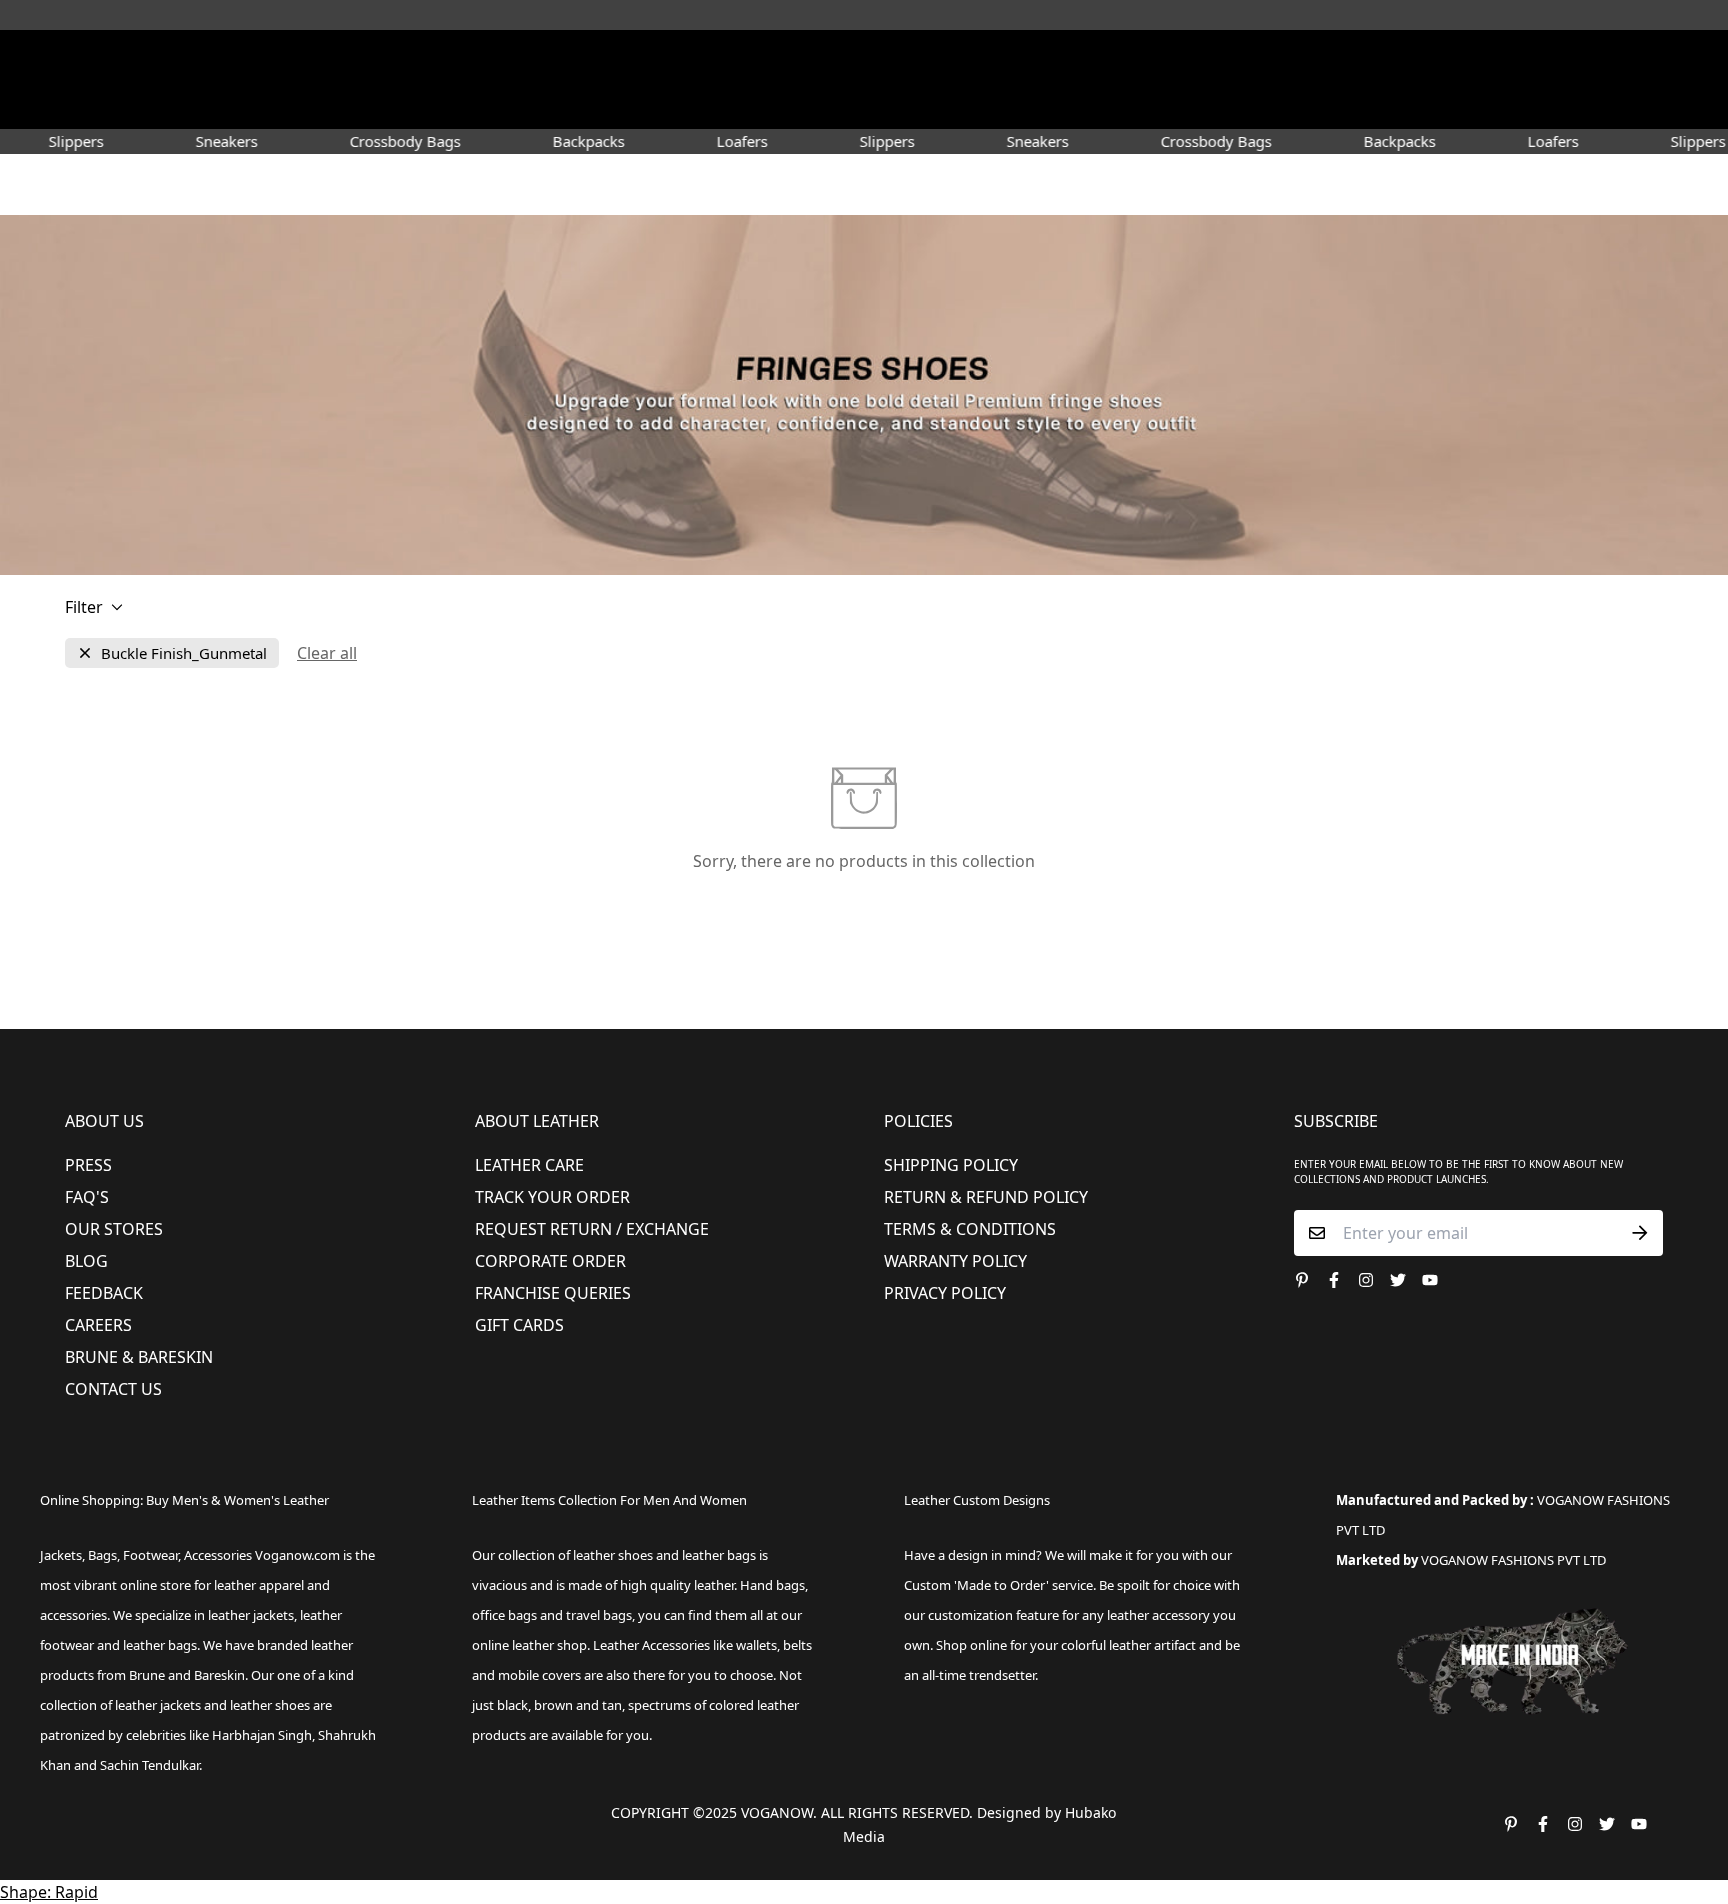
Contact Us (113, 1389)
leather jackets (158, 1705)
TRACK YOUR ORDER (552, 1197)
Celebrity (953, 104)
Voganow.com (297, 1555)
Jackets (61, 1555)
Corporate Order (550, 1261)
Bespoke (1115, 104)
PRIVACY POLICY (945, 1293)
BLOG (86, 1261)
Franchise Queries (553, 1293)
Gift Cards (519, 1325)
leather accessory (1158, 1615)
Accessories (769, 104)
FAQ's (87, 1197)
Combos (1036, 104)
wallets (756, 1645)
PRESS (88, 1165)
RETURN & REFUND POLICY (986, 1197)
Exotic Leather (384, 104)
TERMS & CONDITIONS (970, 1229)
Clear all (327, 653)
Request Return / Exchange (592, 1229)
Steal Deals (1355, 104)
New (472, 104)
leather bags (160, 1645)
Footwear (561, 104)
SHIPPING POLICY (951, 1165)
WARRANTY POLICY (955, 1261)
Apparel (662, 104)
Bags (866, 104)
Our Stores (114, 1229)
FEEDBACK (104, 1293)
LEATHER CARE (529, 1165)
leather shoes (613, 1555)
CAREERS (98, 1325)
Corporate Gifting (1230, 104)
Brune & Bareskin (139, 1357)
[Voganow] (864, 59)
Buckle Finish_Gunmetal (184, 653)
